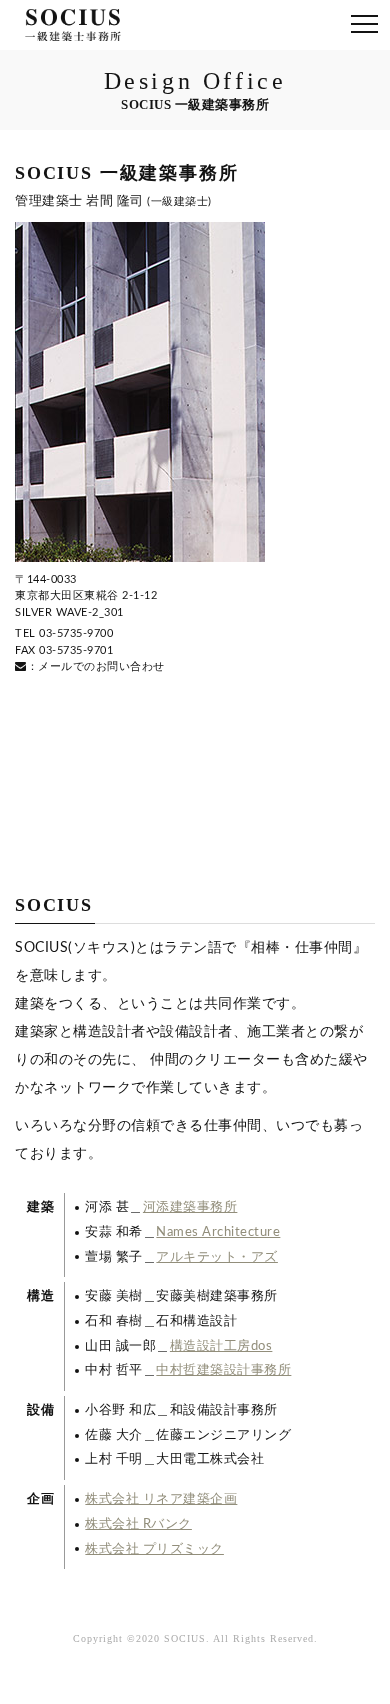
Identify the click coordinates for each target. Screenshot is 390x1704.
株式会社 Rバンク (138, 1524)
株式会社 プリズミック (154, 1549)
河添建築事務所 (190, 1207)
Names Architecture (218, 1232)
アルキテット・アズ (217, 1257)
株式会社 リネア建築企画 (161, 1499)
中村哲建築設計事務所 (223, 1370)
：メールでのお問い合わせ (96, 666)
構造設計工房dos (221, 1346)
